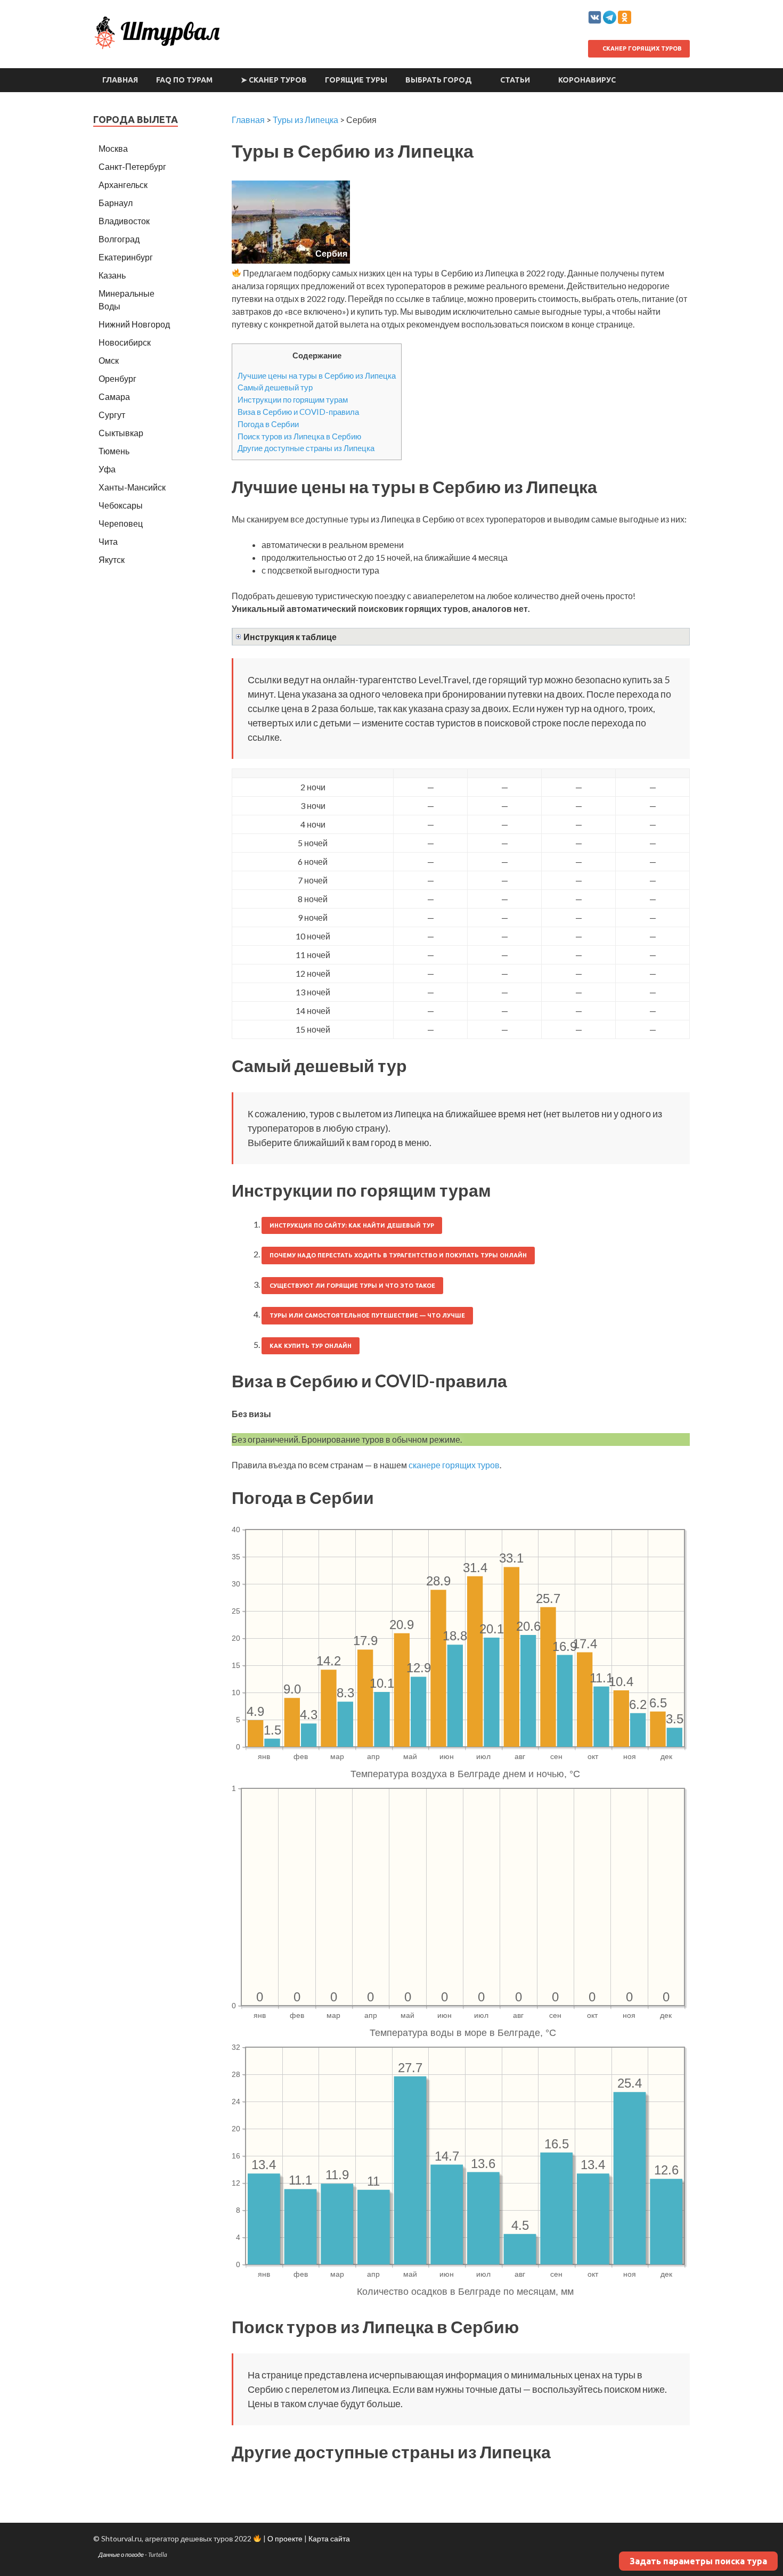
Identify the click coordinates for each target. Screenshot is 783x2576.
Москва (113, 148)
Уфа (107, 469)
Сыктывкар (121, 433)
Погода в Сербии (268, 424)
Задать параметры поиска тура (698, 2561)
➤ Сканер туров (274, 80)
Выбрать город (439, 80)
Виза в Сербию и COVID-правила (298, 412)
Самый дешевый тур (275, 387)
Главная (120, 80)
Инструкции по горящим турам (293, 399)
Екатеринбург (126, 257)
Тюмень (114, 451)
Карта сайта (329, 2538)
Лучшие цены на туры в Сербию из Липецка (317, 375)
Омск (109, 360)
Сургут (112, 415)
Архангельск (123, 185)
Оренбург (117, 378)
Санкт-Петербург (132, 166)
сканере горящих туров (454, 1465)
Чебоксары (121, 505)
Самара (114, 396)
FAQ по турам (184, 80)
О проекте (285, 2538)
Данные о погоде (121, 2554)
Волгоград (119, 239)
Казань (112, 275)
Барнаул (116, 203)
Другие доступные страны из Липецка (306, 448)
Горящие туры (356, 80)
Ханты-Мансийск (132, 487)
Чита (108, 541)
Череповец (121, 523)
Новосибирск (125, 342)
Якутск (112, 559)
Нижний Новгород (134, 324)
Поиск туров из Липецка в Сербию (299, 436)
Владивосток (124, 221)
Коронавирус (587, 80)
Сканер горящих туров (641, 48)
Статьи (515, 80)
